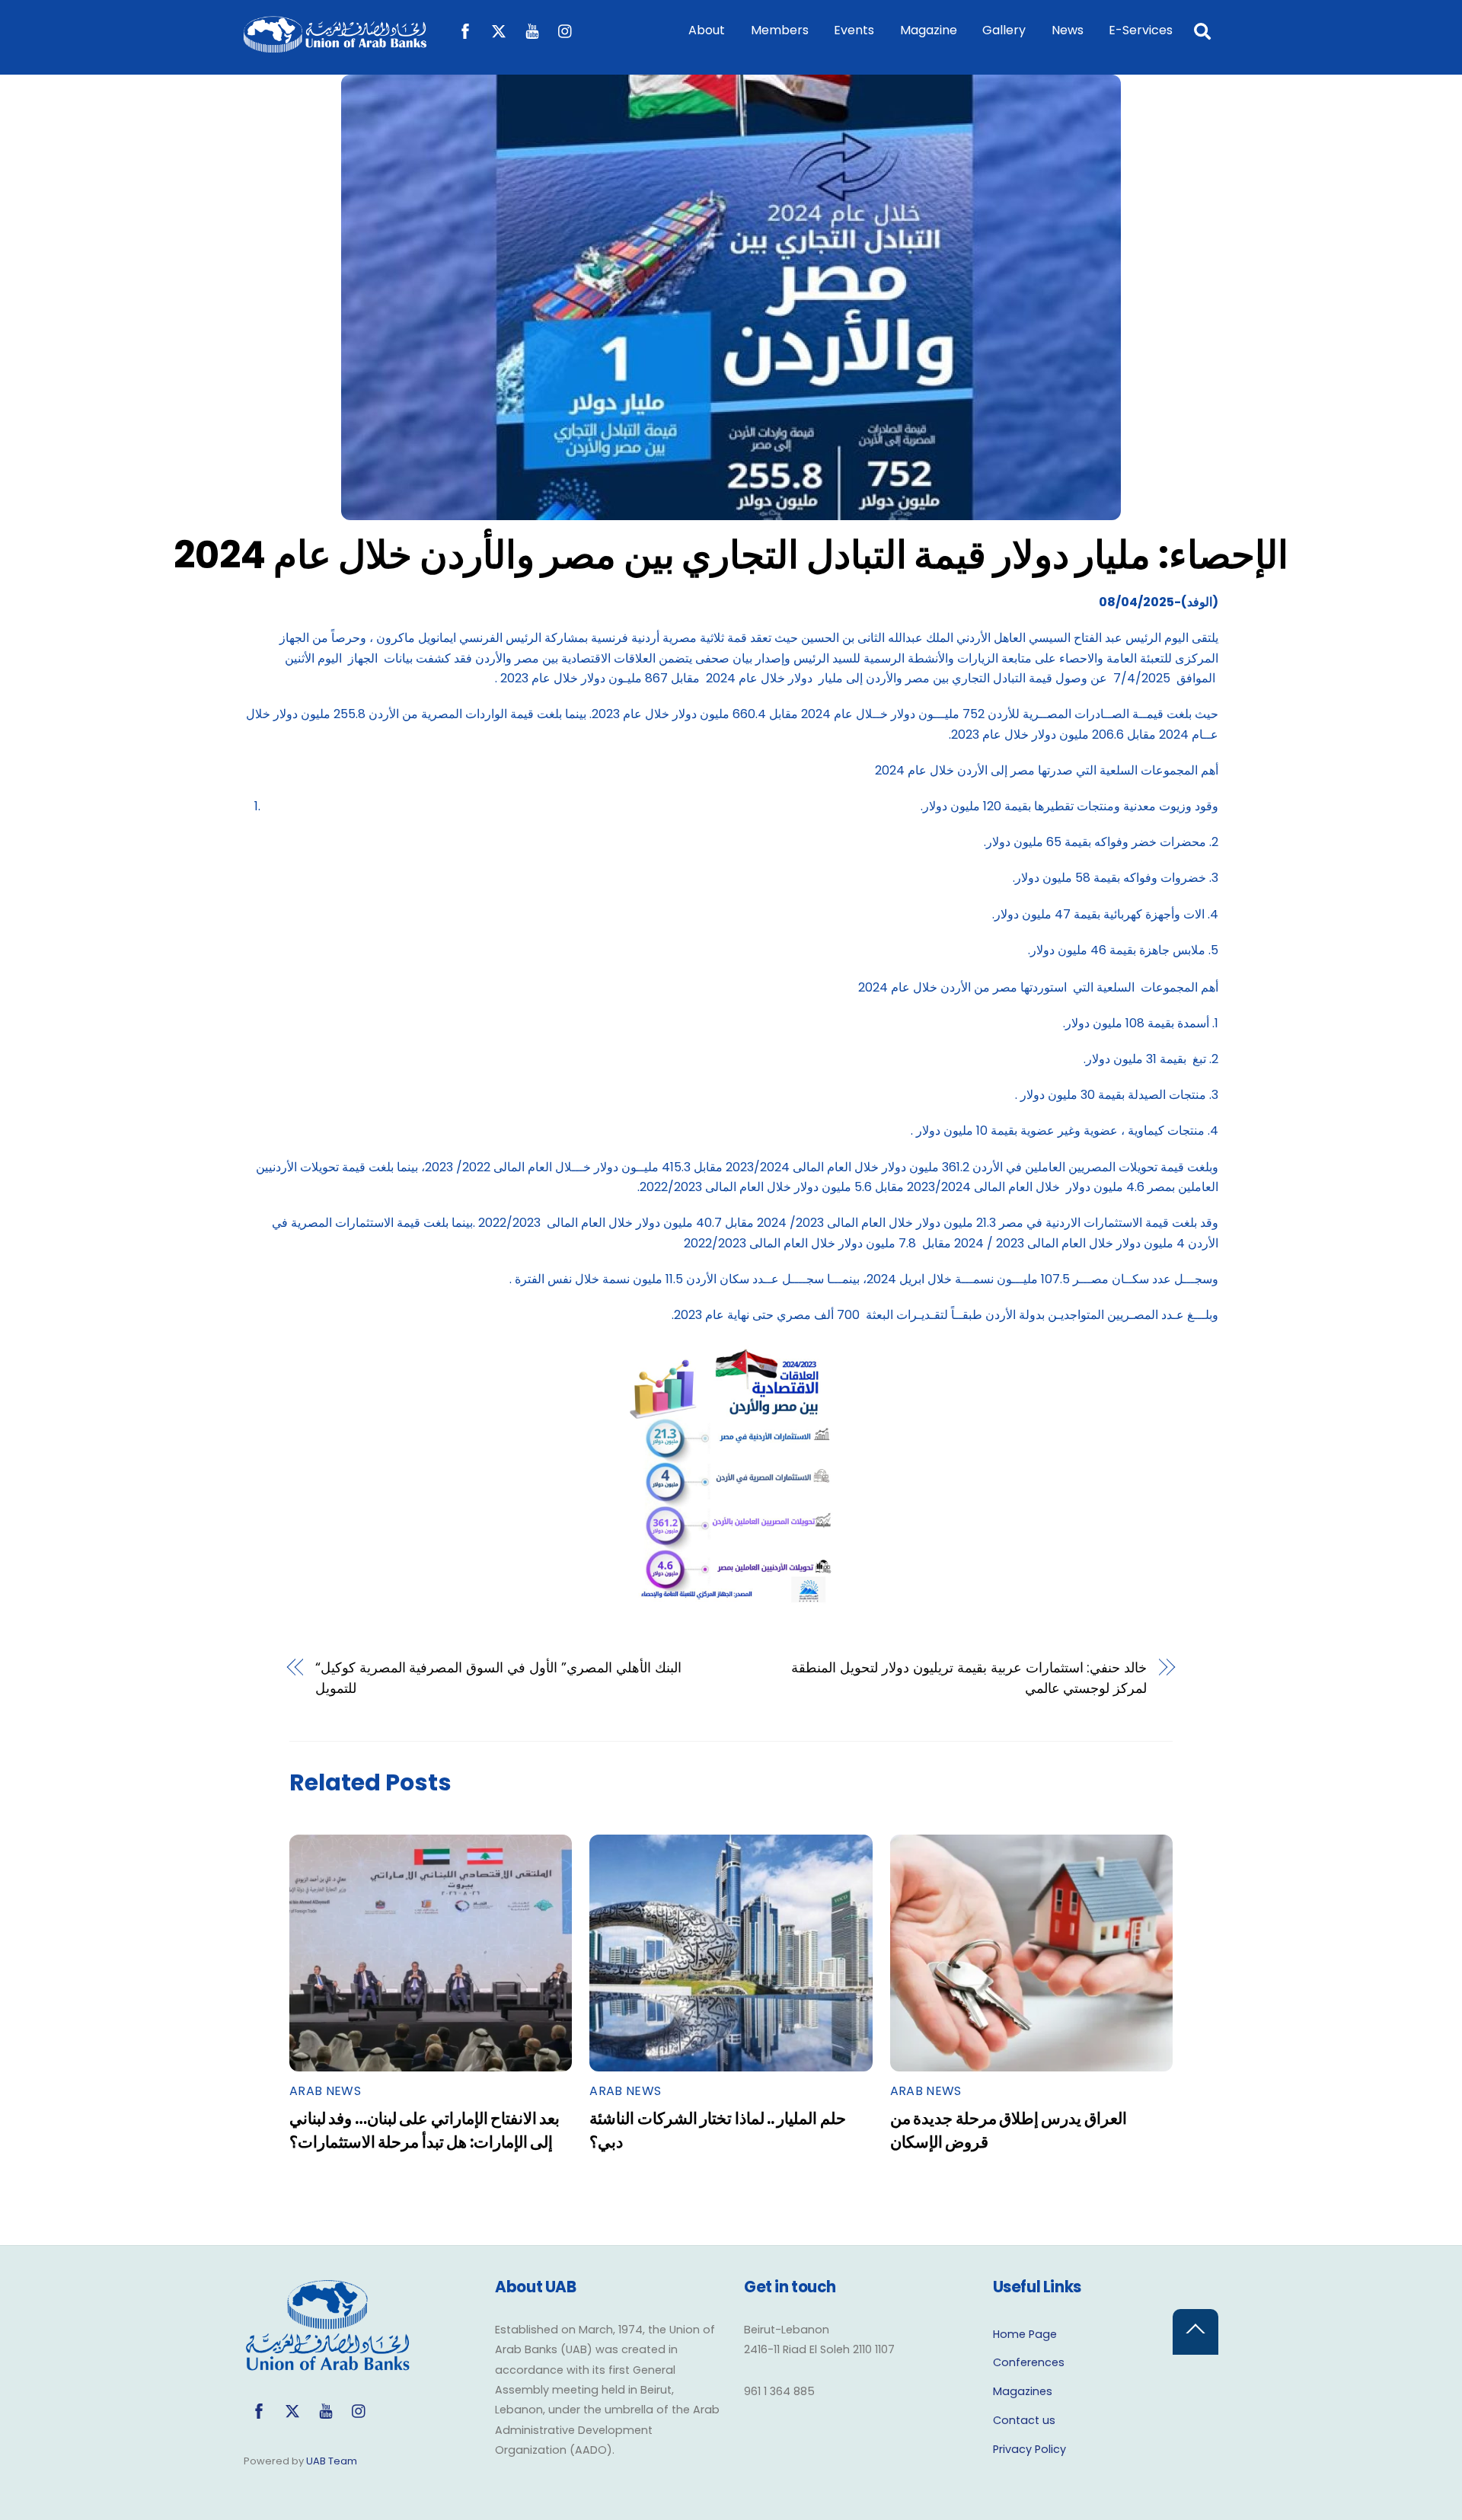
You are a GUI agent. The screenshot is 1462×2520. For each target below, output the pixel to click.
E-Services (1141, 30)
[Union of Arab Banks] (335, 45)
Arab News (325, 2091)
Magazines (1023, 2391)
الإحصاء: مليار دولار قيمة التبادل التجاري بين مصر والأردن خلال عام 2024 (731, 555)
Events (854, 30)
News (1068, 30)
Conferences (1029, 2362)
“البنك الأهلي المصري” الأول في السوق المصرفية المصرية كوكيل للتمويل (498, 1677)
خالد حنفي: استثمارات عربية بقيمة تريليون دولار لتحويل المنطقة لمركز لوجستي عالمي (969, 1677)
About (707, 30)
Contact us (1024, 2420)
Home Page (1025, 2334)
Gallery (1004, 30)
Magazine (929, 30)
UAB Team (332, 2461)
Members (780, 30)
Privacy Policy (1029, 2449)
